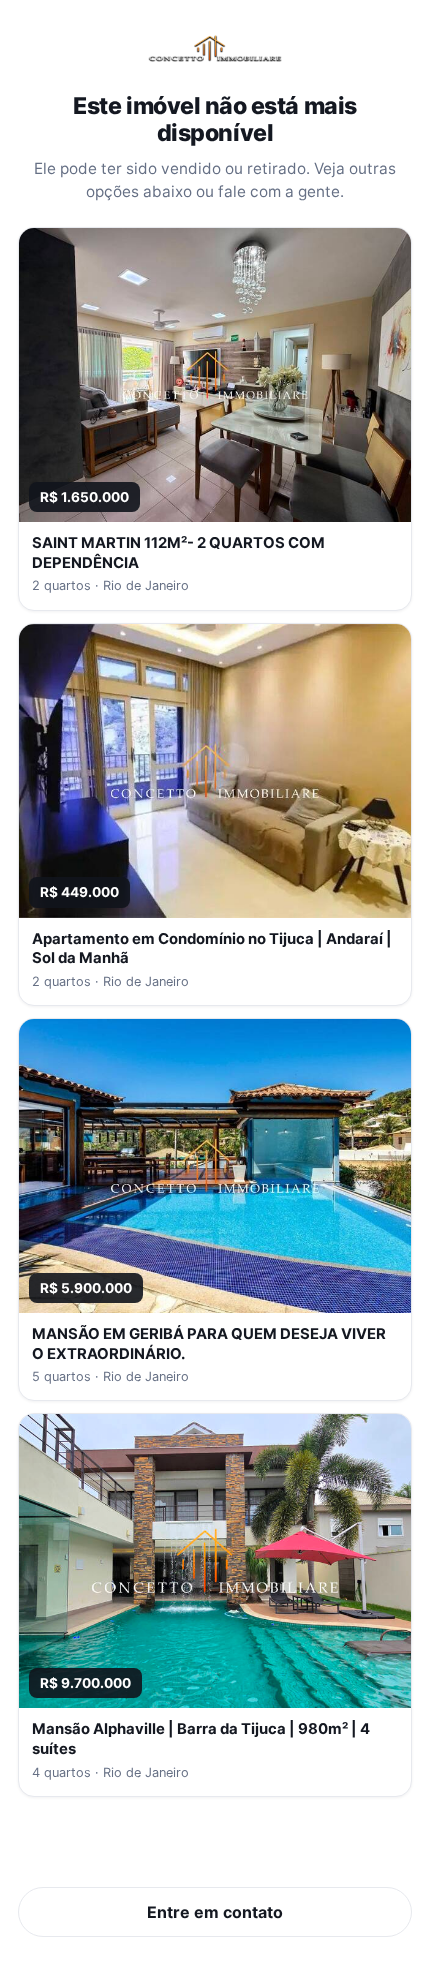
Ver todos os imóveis (215, 1850)
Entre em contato (215, 1912)
